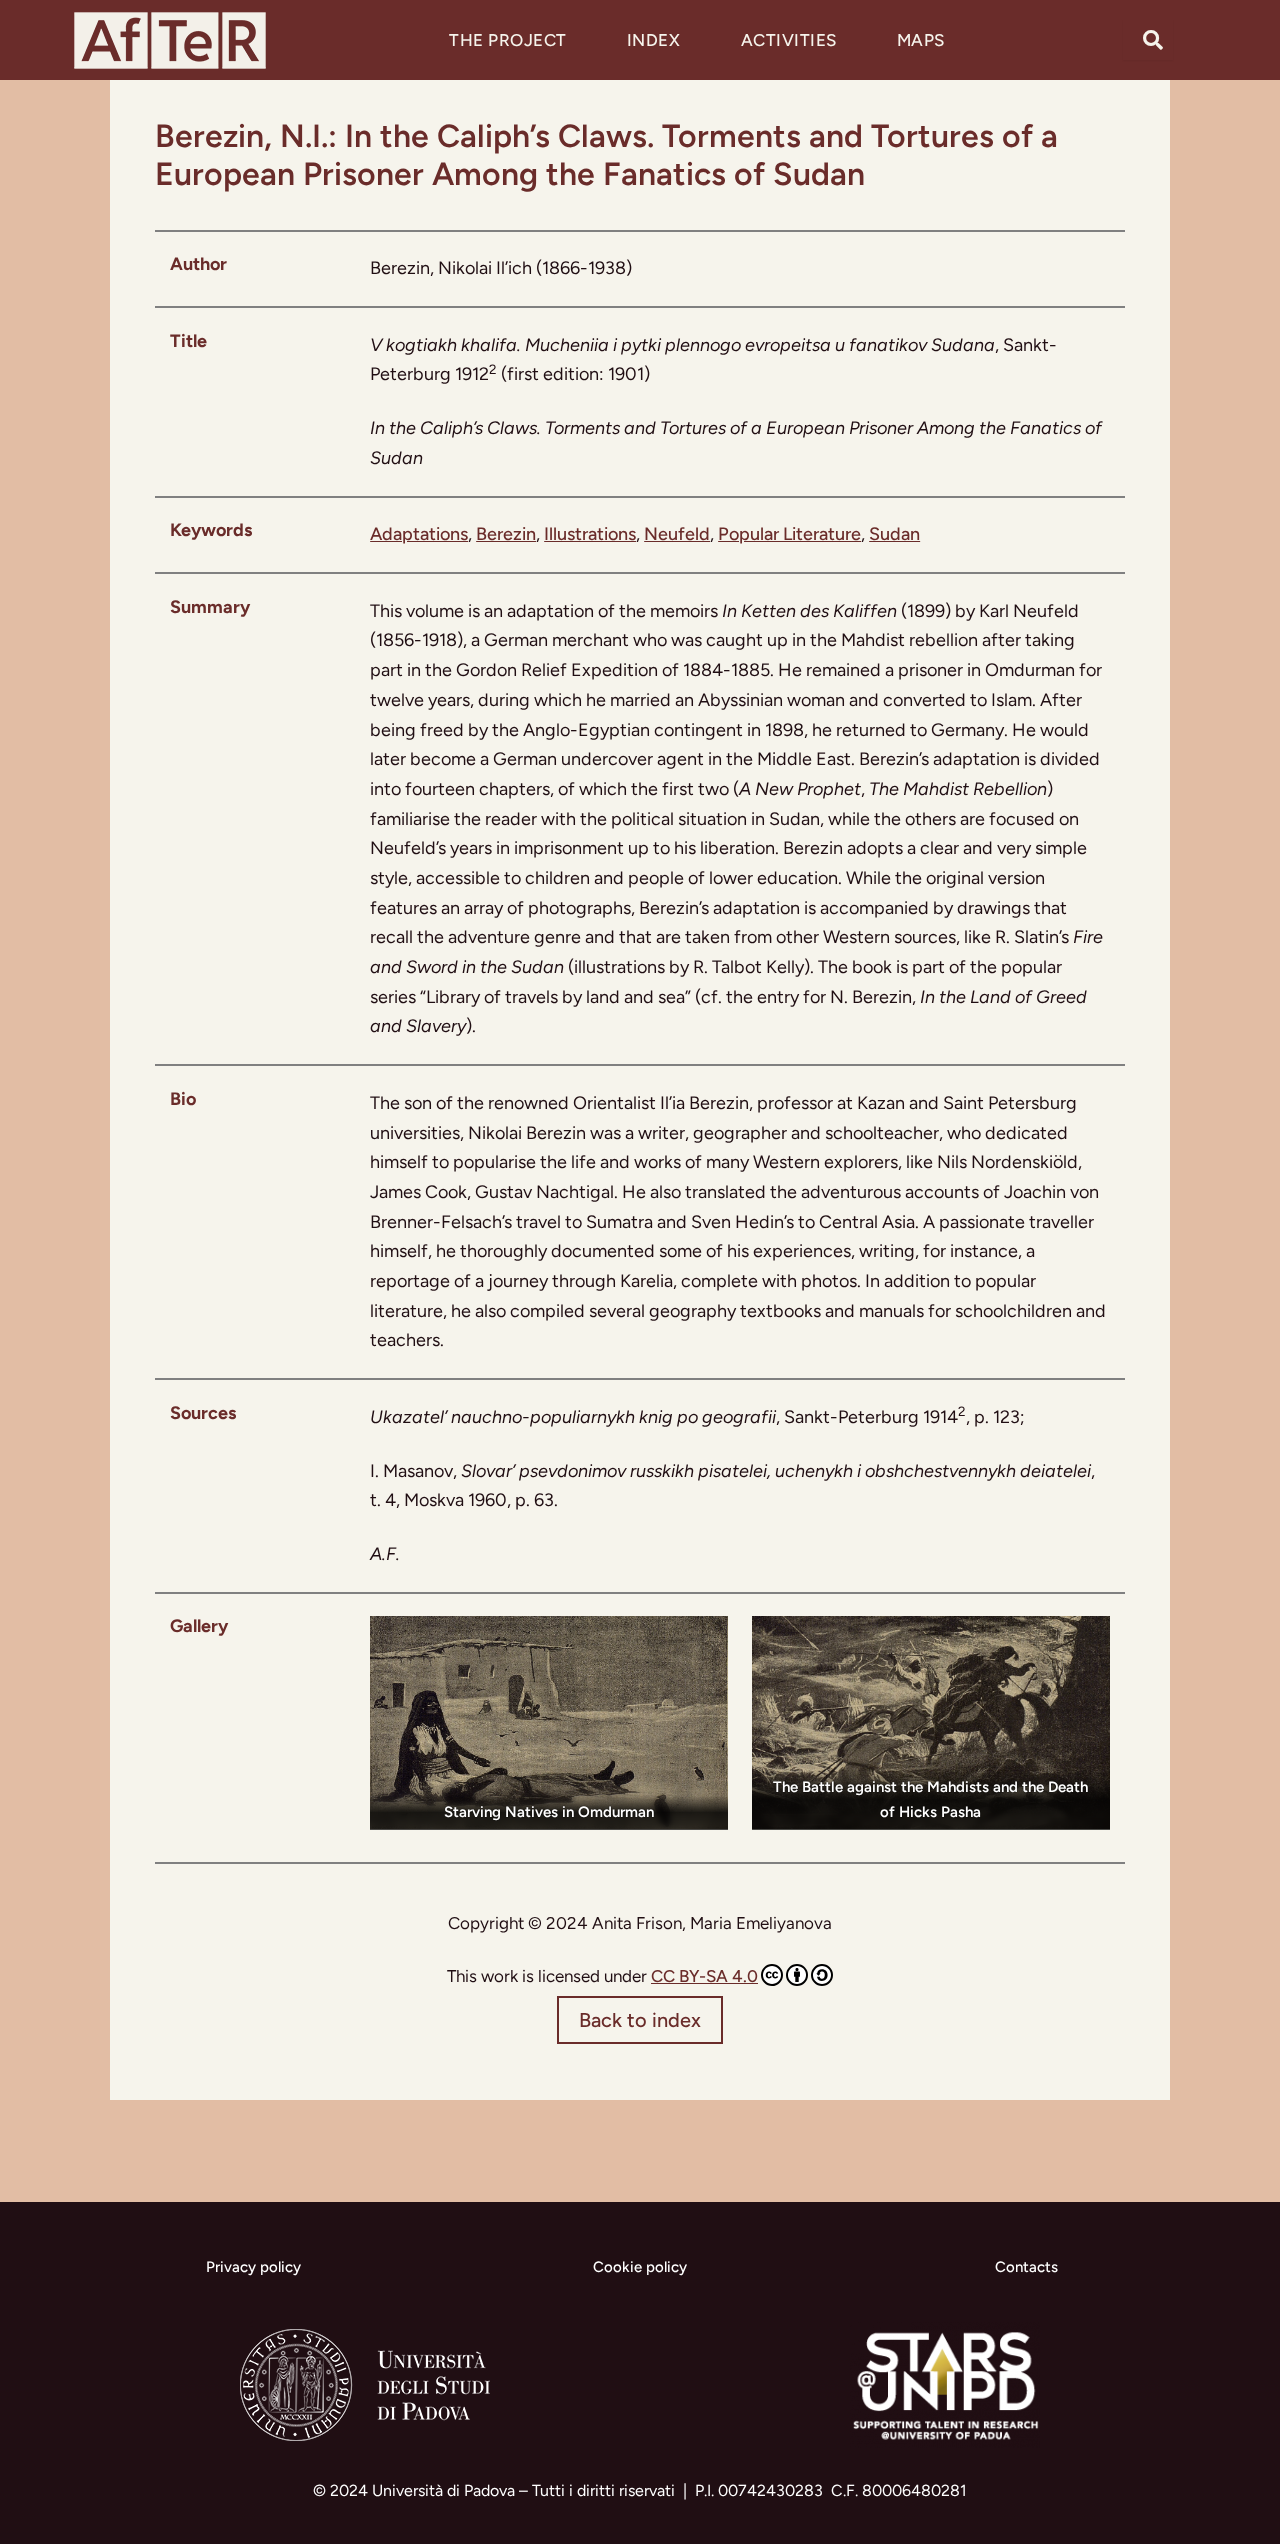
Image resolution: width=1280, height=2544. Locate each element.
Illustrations (590, 534)
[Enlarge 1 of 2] (702, 1642)
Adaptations (419, 534)
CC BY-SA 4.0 (704, 1976)
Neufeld (677, 534)
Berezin (506, 534)
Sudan (894, 534)
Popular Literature (789, 534)
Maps (921, 40)
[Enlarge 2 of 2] (1084, 1642)
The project (508, 40)
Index (654, 40)
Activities (789, 40)
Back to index (640, 2020)
